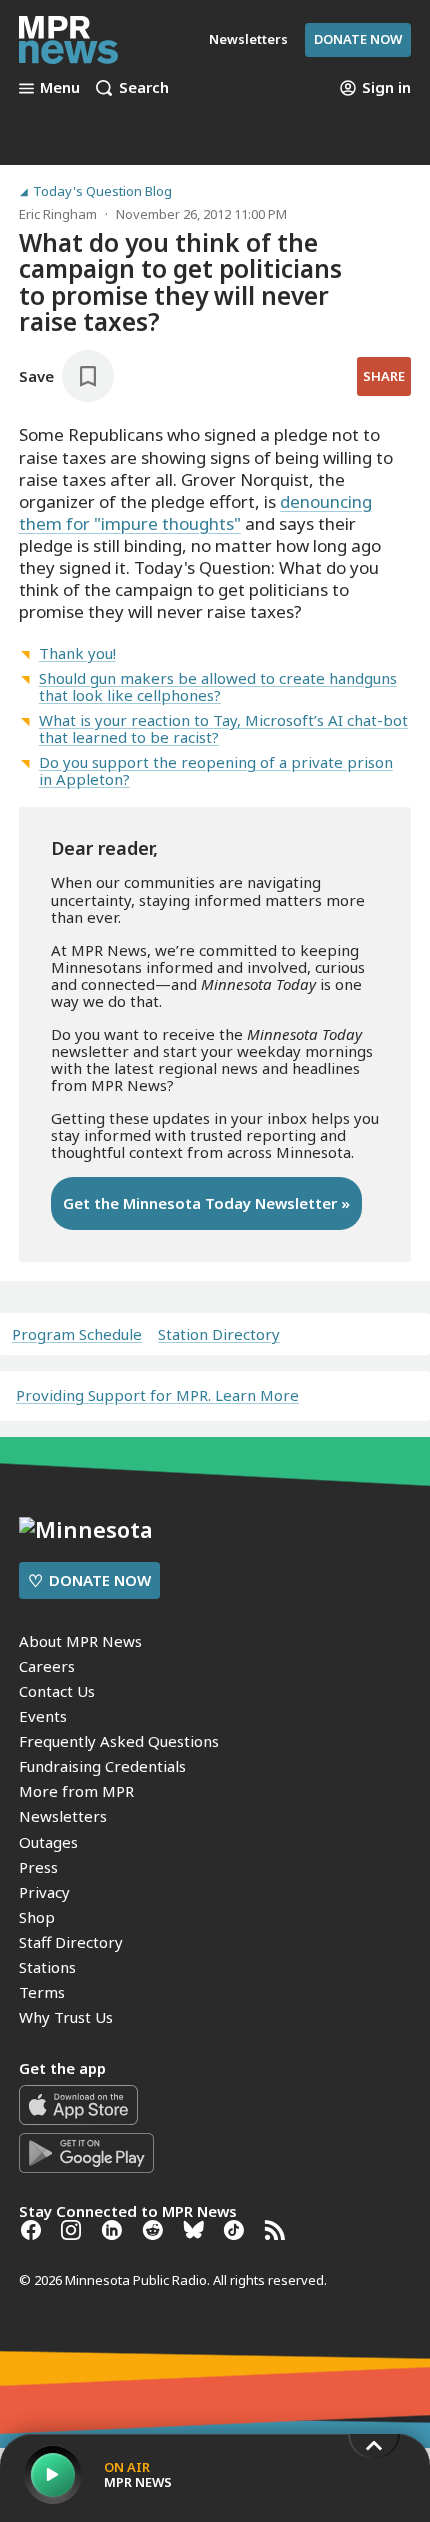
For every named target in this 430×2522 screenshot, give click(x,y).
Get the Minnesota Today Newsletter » (206, 1203)
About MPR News (80, 1641)
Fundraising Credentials (102, 1766)
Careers (47, 1666)
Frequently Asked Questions (119, 1741)
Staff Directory (71, 1942)
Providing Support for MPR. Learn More (157, 1395)
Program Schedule (77, 1334)
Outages (48, 1842)
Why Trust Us (66, 2017)
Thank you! (77, 653)
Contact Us (57, 1691)
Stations (47, 1967)
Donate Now (358, 39)
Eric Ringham (58, 214)
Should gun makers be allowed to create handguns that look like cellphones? (218, 686)
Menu (60, 88)
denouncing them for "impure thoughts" (195, 512)
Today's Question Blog (102, 191)
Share (384, 376)
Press (38, 1867)
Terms (42, 1992)
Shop (37, 1917)
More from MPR (76, 1791)
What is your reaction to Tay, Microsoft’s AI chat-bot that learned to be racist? (223, 728)
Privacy (44, 1892)
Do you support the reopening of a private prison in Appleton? (216, 770)
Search (144, 88)
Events (43, 1716)
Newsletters (63, 1816)
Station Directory (219, 1334)
